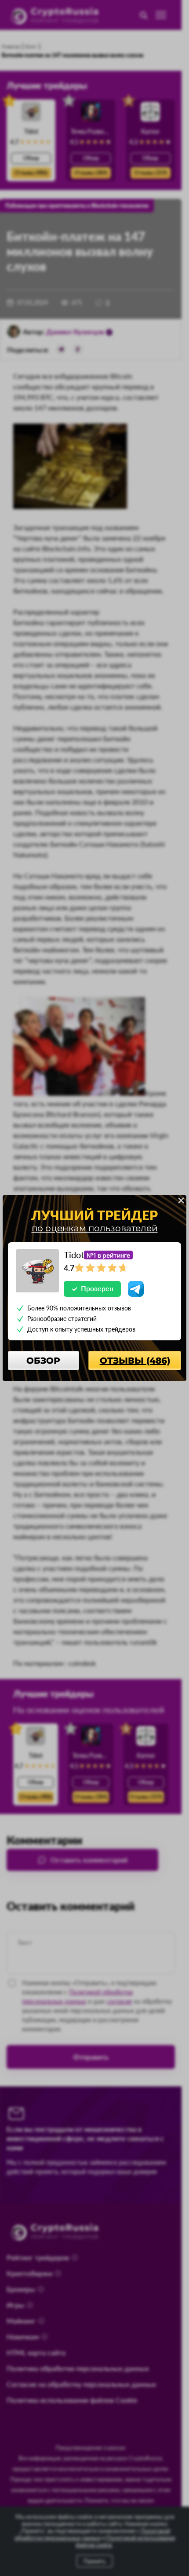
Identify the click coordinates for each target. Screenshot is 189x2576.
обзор (43, 1361)
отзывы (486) (135, 1361)
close (181, 1200)
